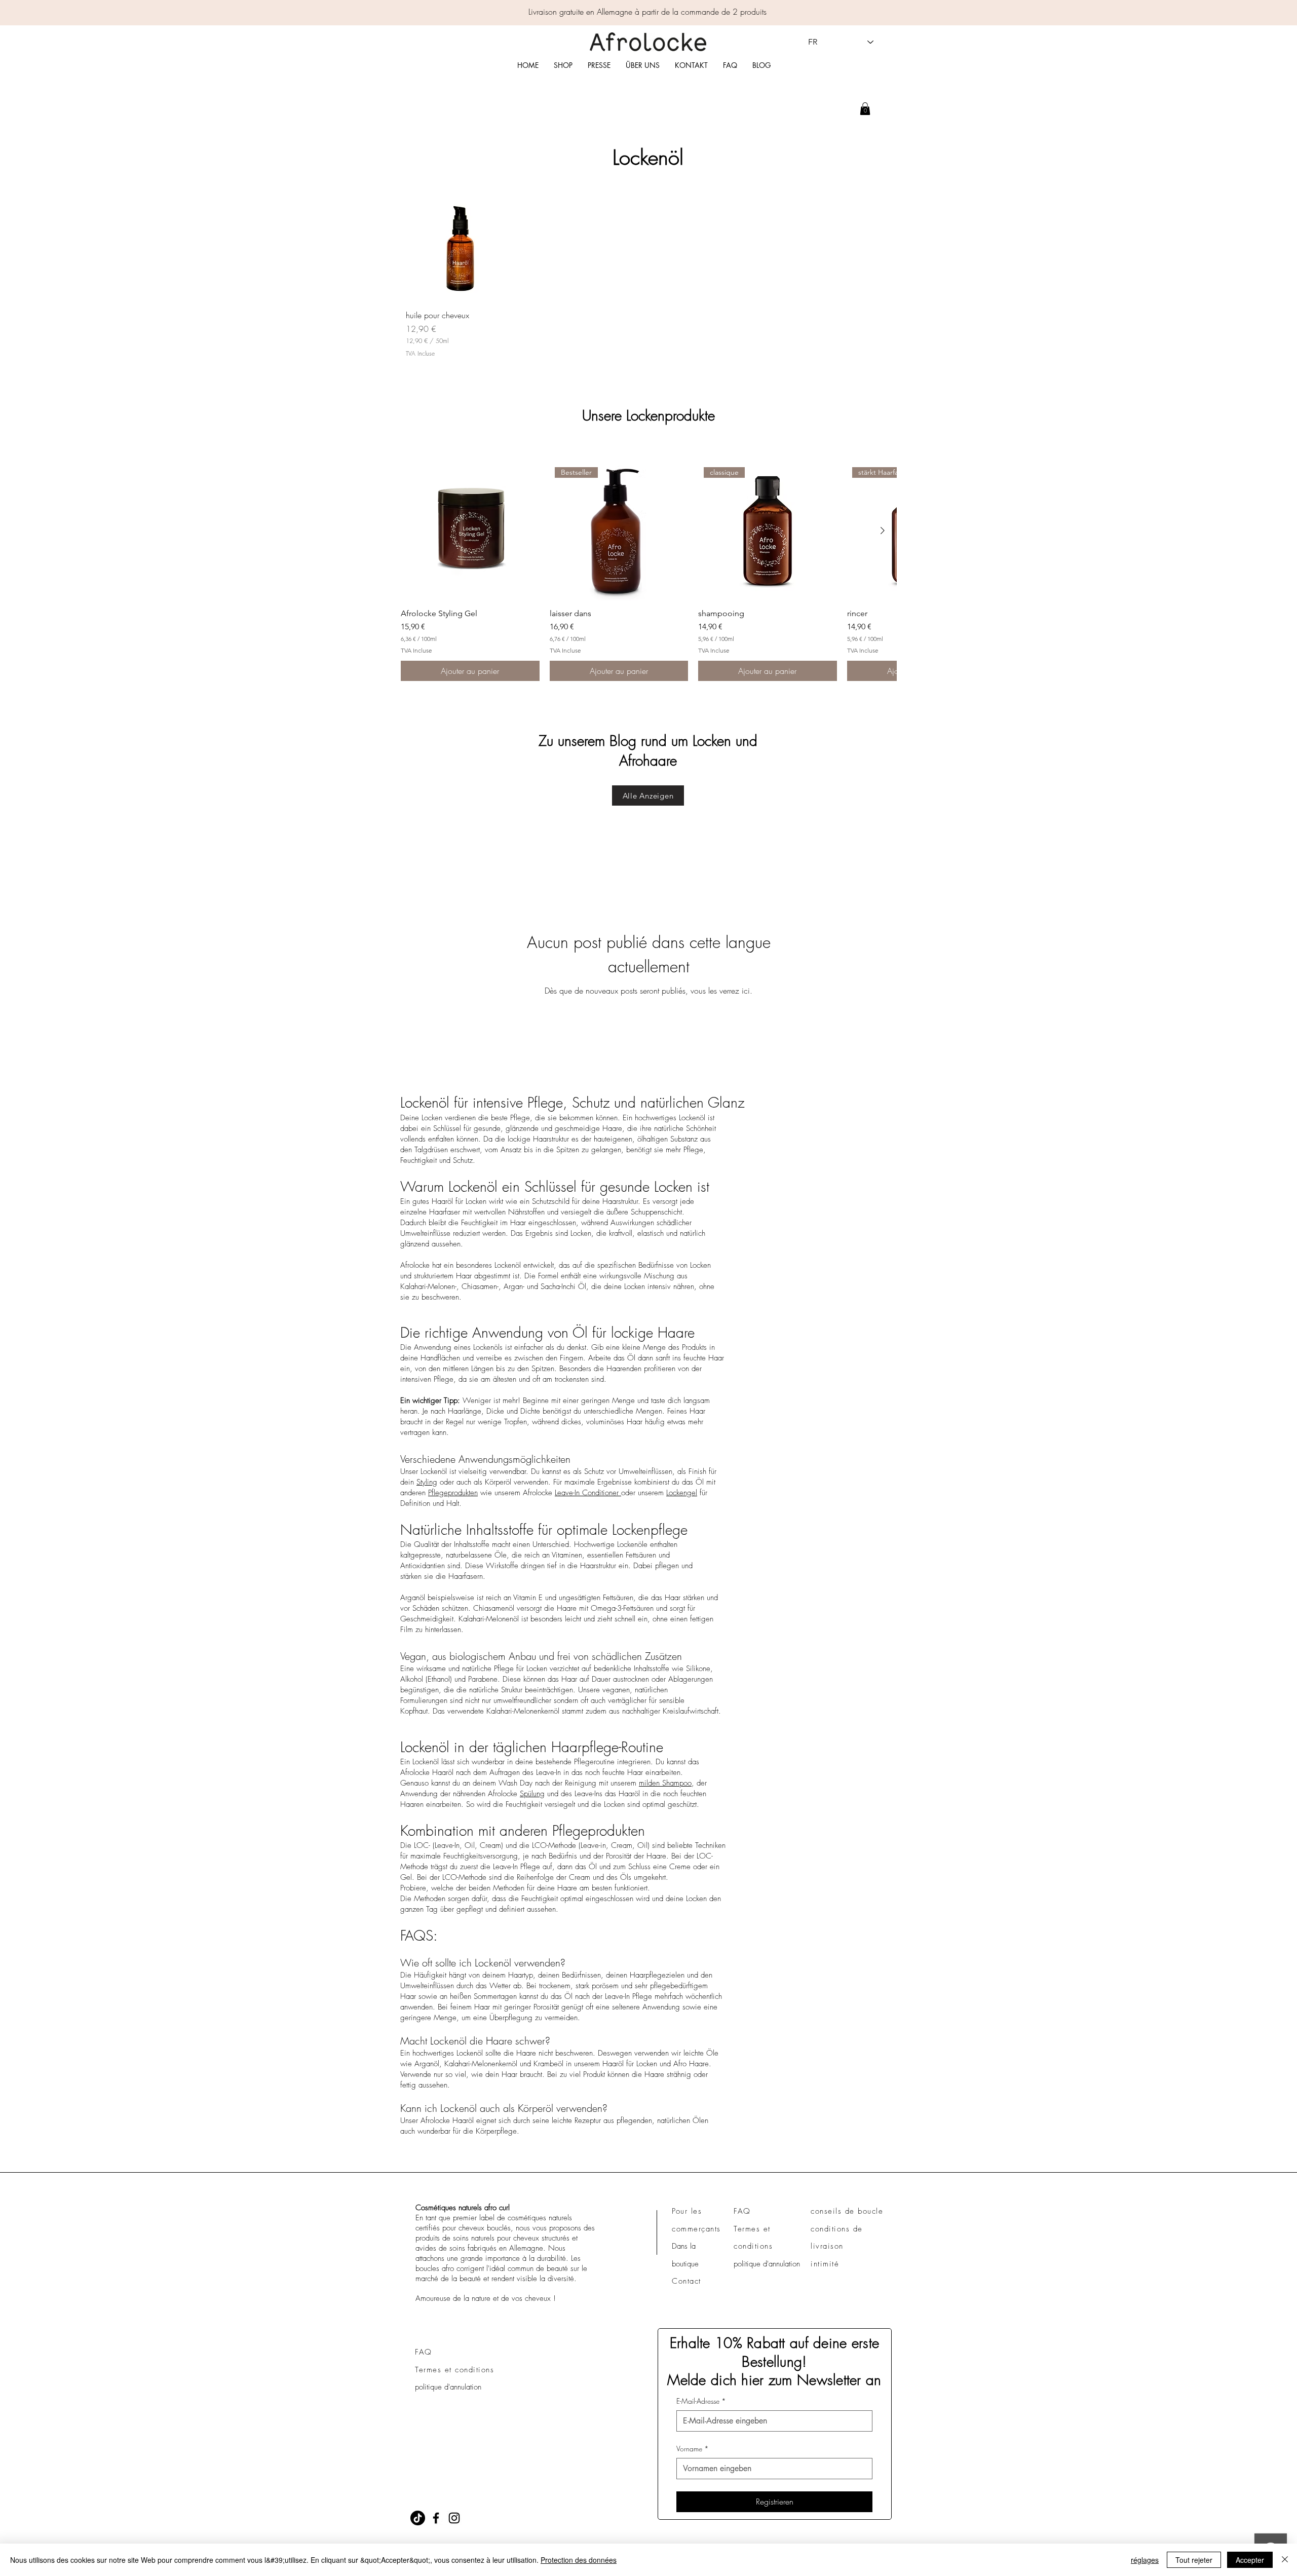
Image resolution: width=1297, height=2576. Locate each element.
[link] (865, 109)
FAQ (424, 2352)
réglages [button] (1145, 2560)
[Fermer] (1285, 2560)
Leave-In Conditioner (588, 1493)
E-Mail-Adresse (701, 2401)
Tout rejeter (1194, 2560)
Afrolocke (415, 1265)
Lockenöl (508, 1265)
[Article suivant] (883, 531)
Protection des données (579, 2560)
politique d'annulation (448, 2387)
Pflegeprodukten (453, 1493)
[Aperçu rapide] (463, 244)
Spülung (532, 1794)
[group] (648, 571)
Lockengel (682, 1493)
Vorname (693, 2449)
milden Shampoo (665, 1783)
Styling (427, 1482)
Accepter (1250, 2560)
